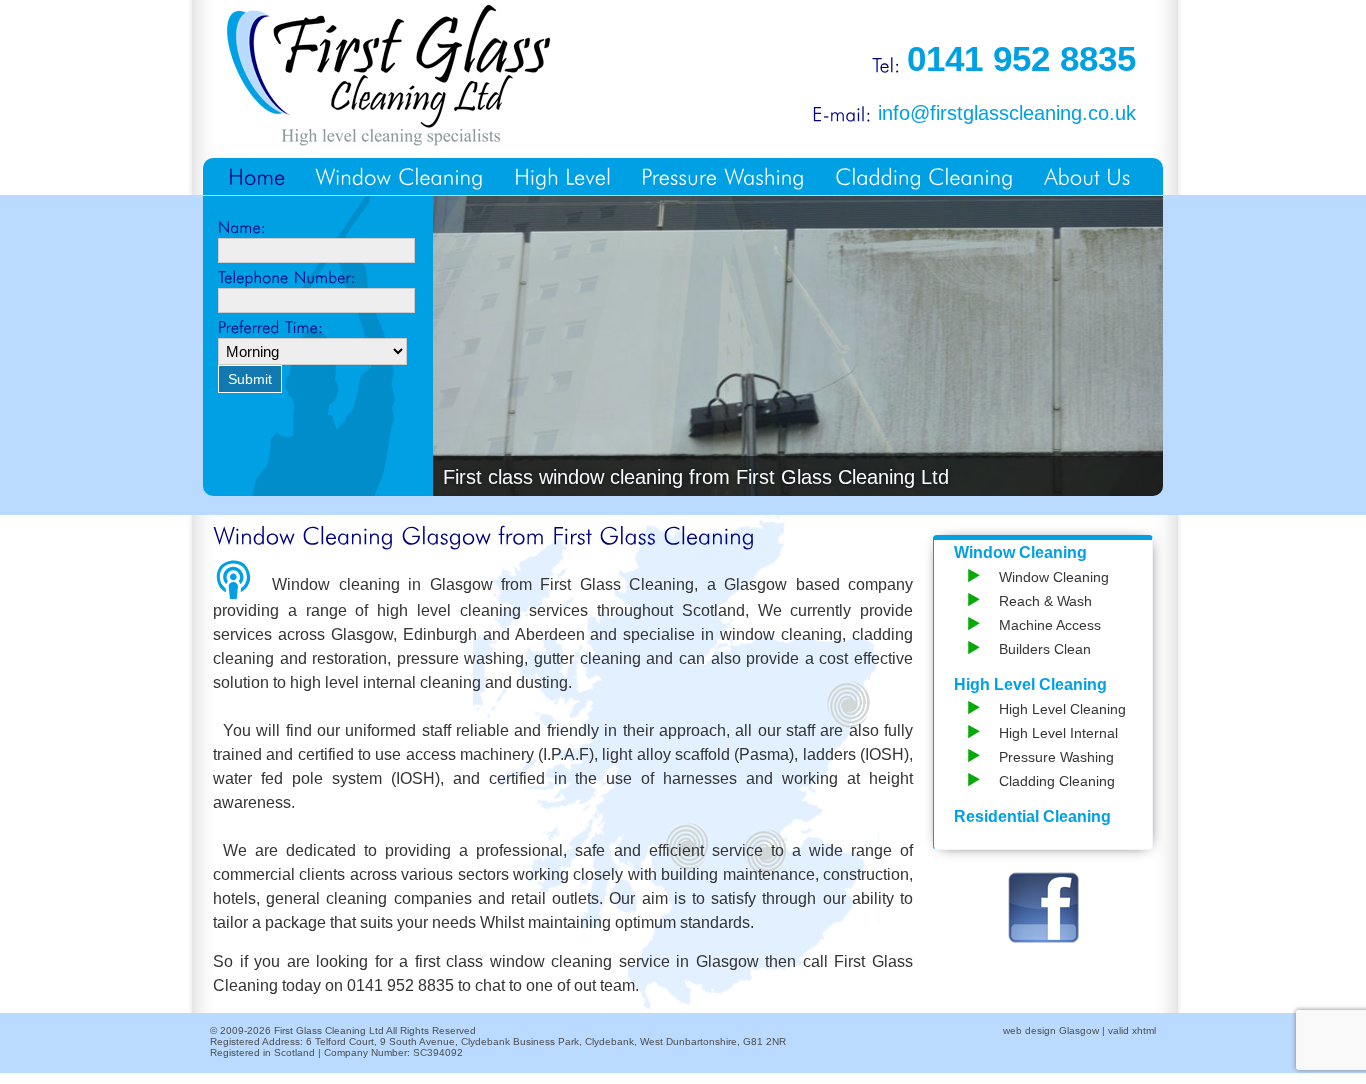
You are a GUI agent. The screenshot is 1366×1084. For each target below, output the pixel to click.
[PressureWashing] (723, 175)
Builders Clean (1045, 649)
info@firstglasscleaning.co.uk (1007, 113)
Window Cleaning (1020, 552)
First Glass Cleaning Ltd (329, 1030)
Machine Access (1050, 625)
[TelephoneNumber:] (318, 278)
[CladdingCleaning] (924, 175)
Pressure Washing (1056, 757)
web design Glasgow (1051, 1030)
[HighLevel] (562, 175)
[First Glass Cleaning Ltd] (388, 74)
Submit (250, 379)
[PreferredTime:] (318, 328)
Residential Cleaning (1032, 816)
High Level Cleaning (1030, 684)
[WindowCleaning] (399, 175)
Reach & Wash (1045, 601)
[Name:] (318, 228)
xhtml (1144, 1030)
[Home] (256, 175)
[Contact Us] (1087, 175)
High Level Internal (1058, 733)
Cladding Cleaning (1057, 781)
